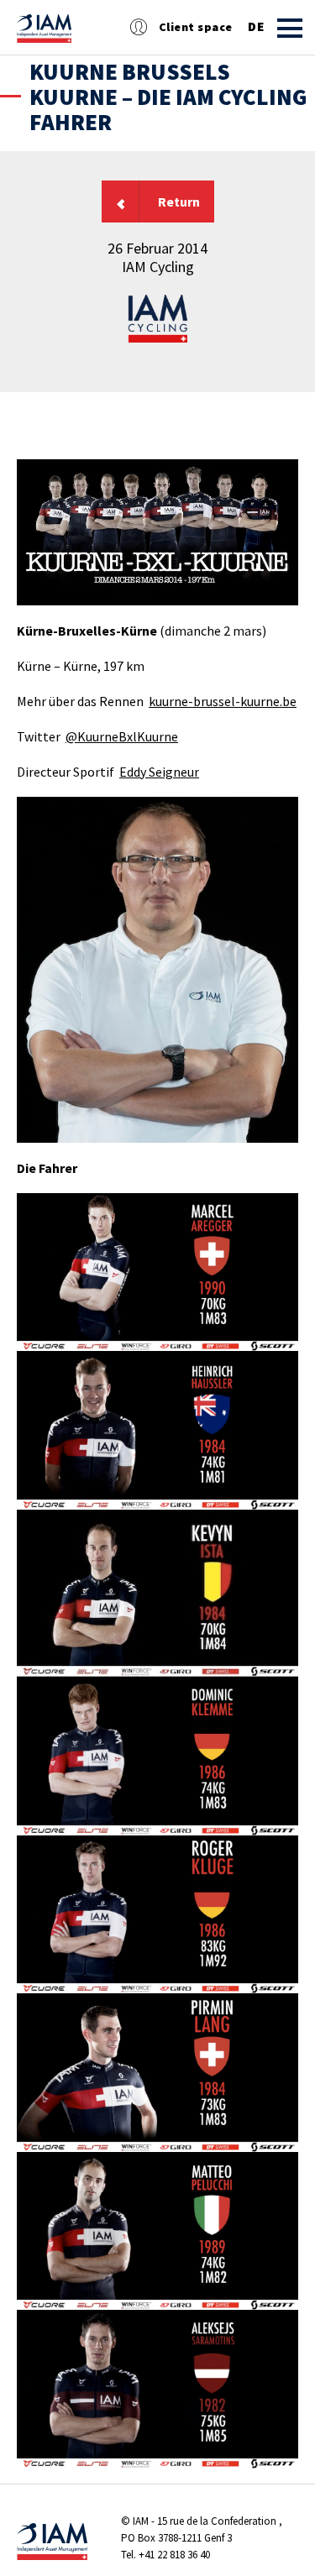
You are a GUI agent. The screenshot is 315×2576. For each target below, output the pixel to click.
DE (256, 27)
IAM (141, 2521)
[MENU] (290, 28)
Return (179, 202)
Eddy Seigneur (159, 772)
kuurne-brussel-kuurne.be (223, 701)
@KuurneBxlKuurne (122, 736)
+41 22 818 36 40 (174, 2555)
